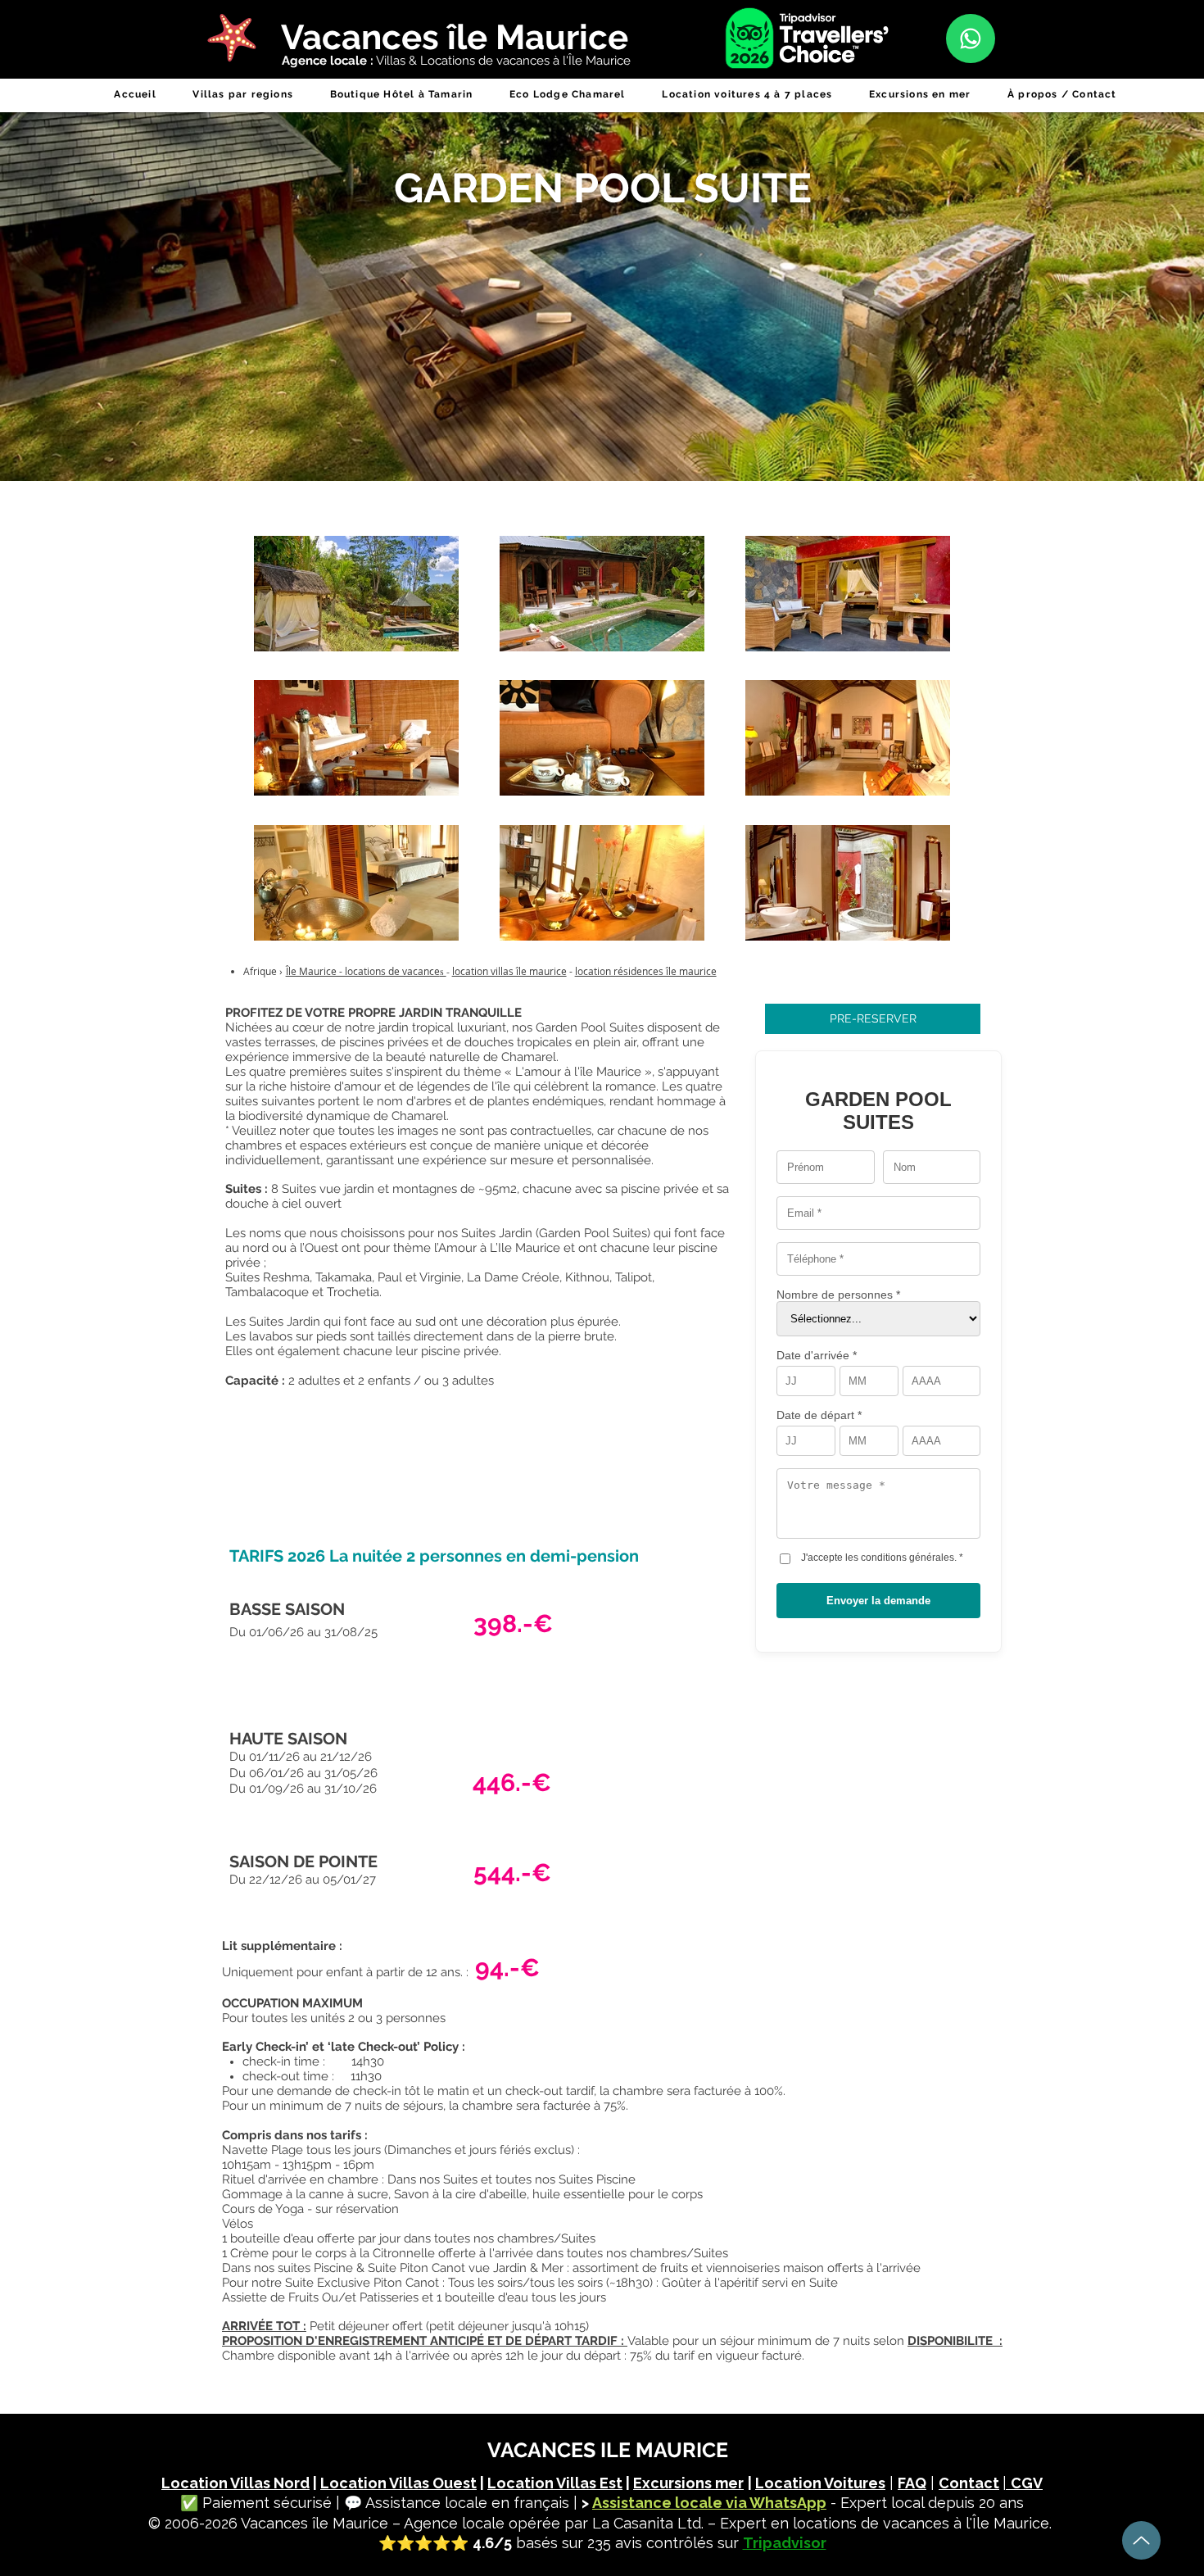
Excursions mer (688, 2483)
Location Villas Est (555, 2483)
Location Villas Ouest (398, 2483)
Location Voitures (820, 2483)
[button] (243, 94)
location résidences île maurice (646, 971)
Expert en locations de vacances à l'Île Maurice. (886, 2523)
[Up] (1141, 2540)
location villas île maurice (509, 971)
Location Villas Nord (235, 2483)
